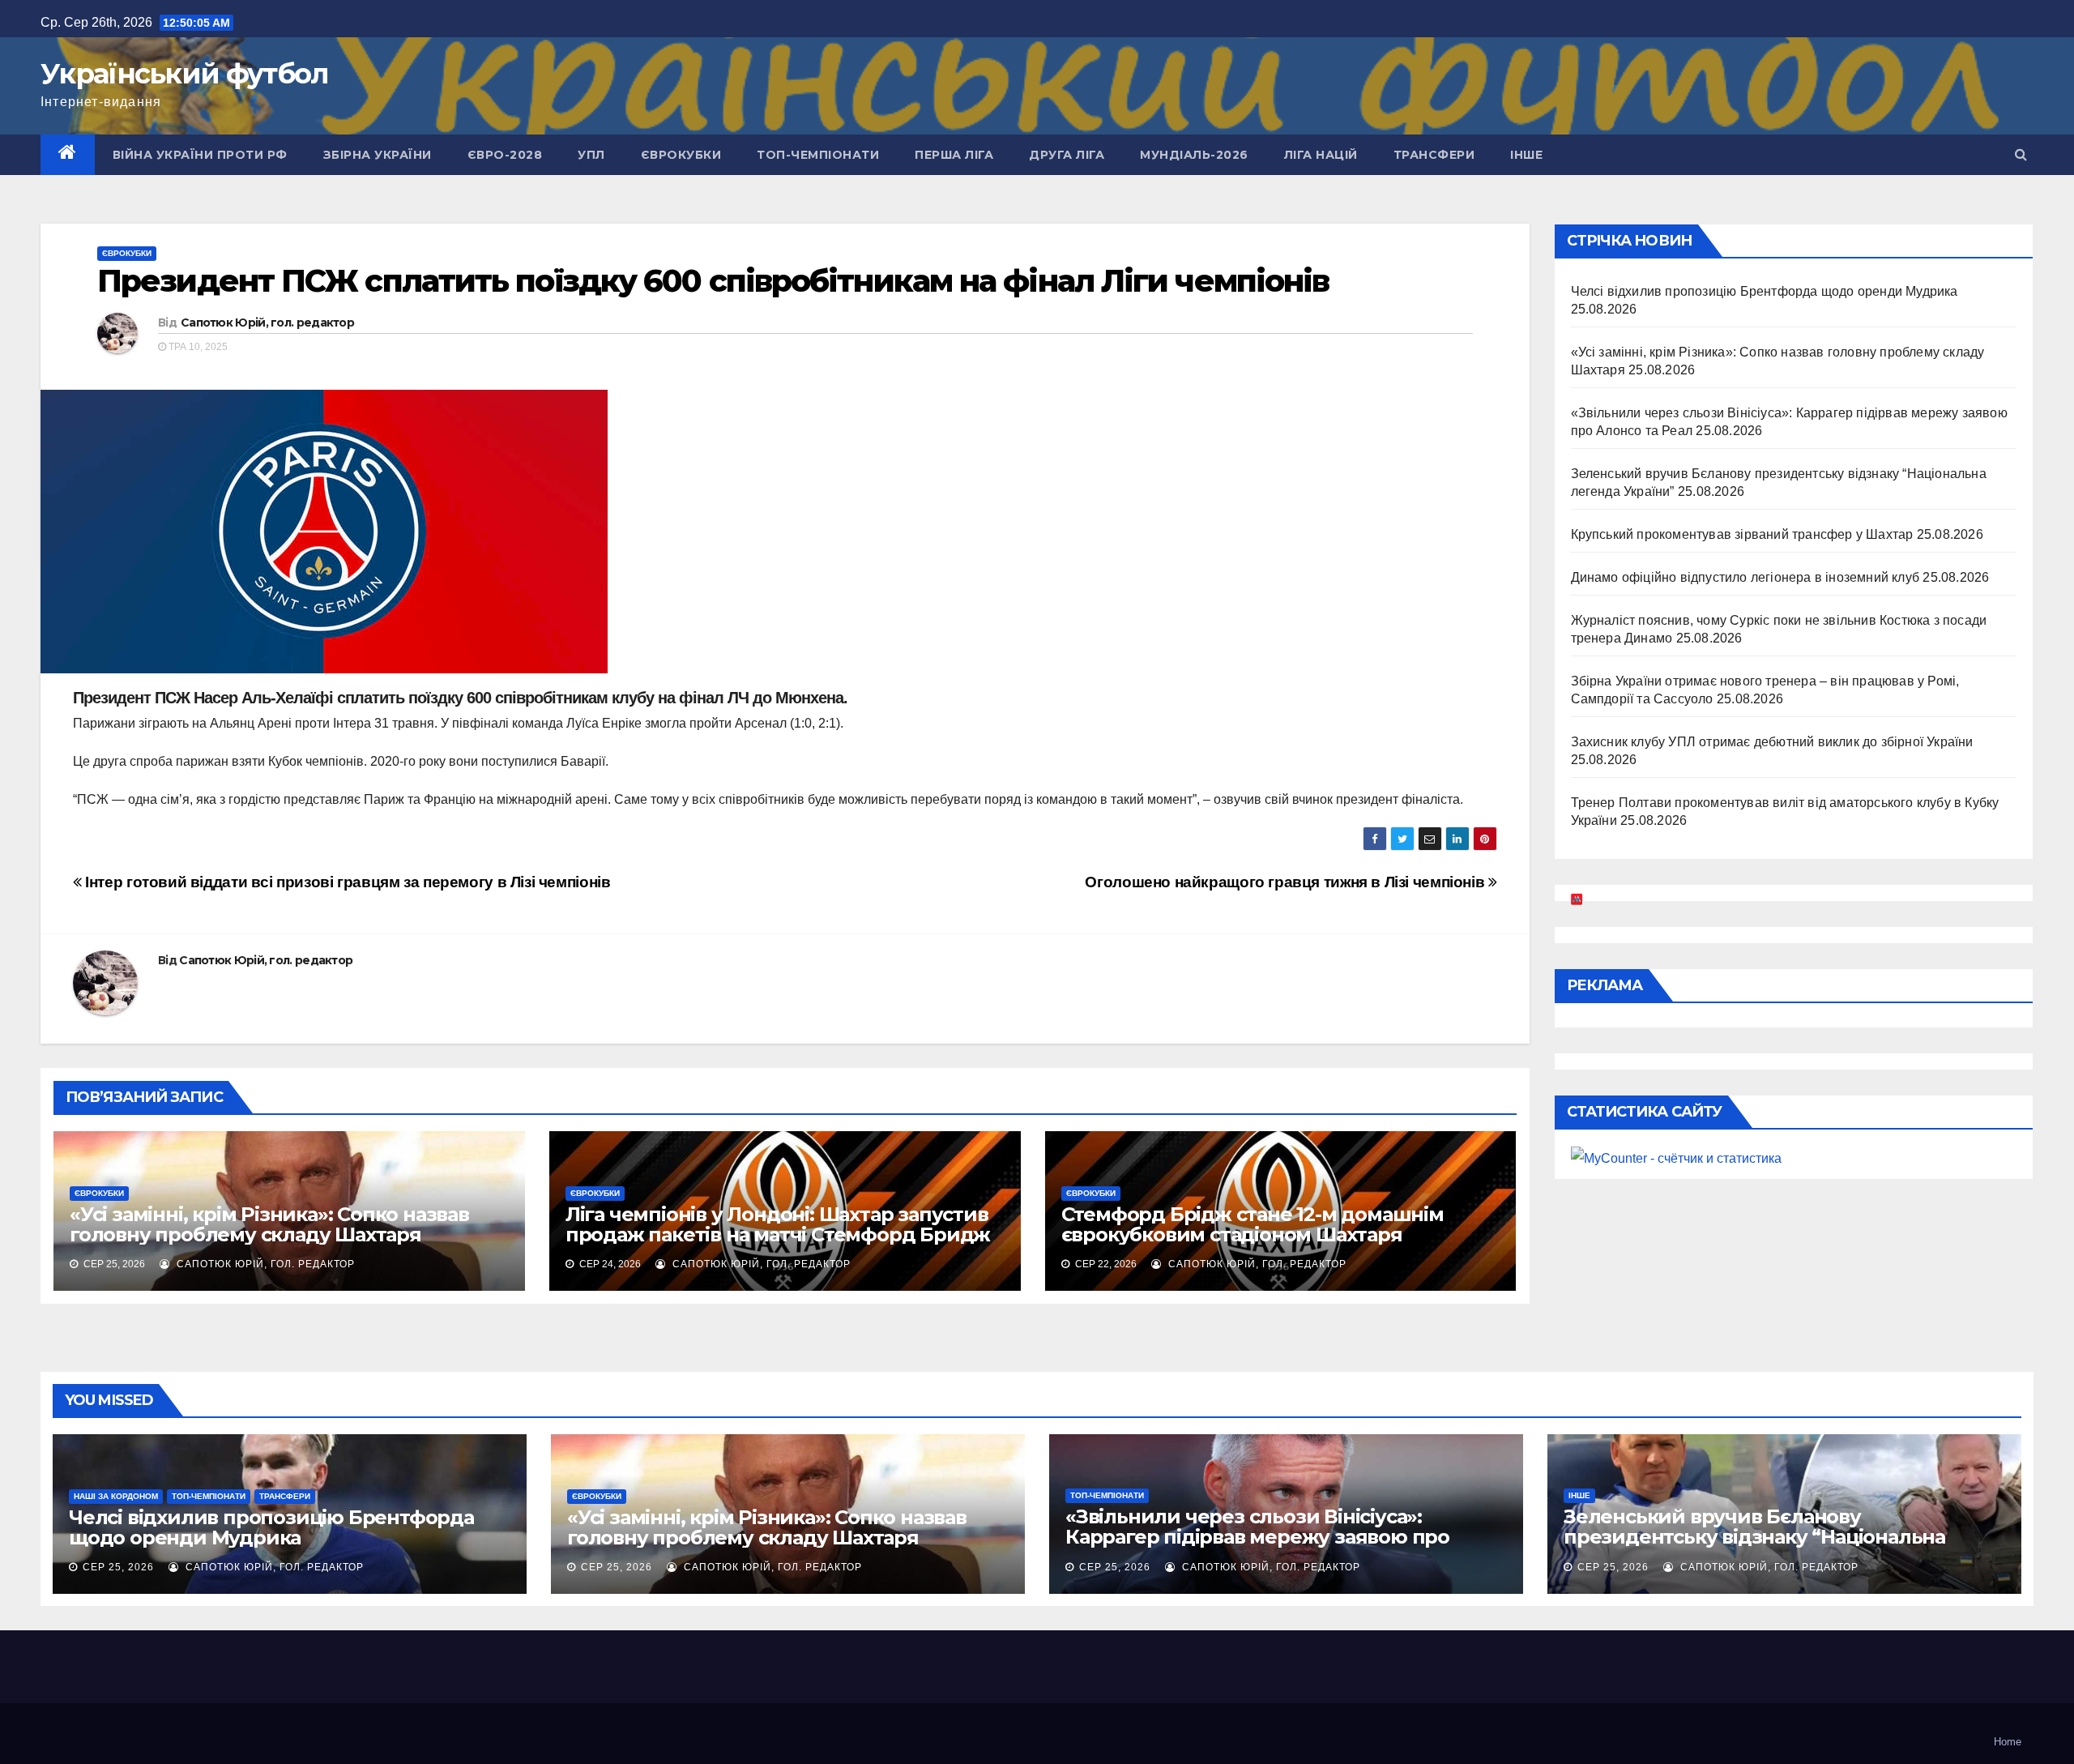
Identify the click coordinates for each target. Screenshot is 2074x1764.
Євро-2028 (505, 155)
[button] (2021, 154)
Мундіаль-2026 (1194, 155)
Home (2008, 1742)
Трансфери (1434, 155)
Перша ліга (954, 155)
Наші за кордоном (116, 1496)
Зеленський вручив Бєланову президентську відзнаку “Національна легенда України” (1754, 1537)
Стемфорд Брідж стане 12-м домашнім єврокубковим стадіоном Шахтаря (1253, 1224)
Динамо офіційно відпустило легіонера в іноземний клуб (1745, 577)
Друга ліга (1067, 155)
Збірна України (378, 155)
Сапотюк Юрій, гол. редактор (267, 322)
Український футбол (184, 74)
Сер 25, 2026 (118, 1567)
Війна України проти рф (200, 155)
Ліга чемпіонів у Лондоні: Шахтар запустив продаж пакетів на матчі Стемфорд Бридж (778, 1224)
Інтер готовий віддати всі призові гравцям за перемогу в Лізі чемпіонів (346, 882)
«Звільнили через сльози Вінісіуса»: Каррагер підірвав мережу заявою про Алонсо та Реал (1257, 1537)
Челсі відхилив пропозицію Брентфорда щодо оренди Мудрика (1765, 291)
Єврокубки (681, 155)
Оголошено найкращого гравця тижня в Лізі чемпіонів (1286, 882)
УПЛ (591, 155)
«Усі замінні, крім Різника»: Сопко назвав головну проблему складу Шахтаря (269, 1224)
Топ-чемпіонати (818, 155)
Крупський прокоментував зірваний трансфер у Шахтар (1742, 534)
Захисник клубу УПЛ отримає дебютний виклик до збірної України (1772, 742)
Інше (1526, 155)
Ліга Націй (1321, 155)
